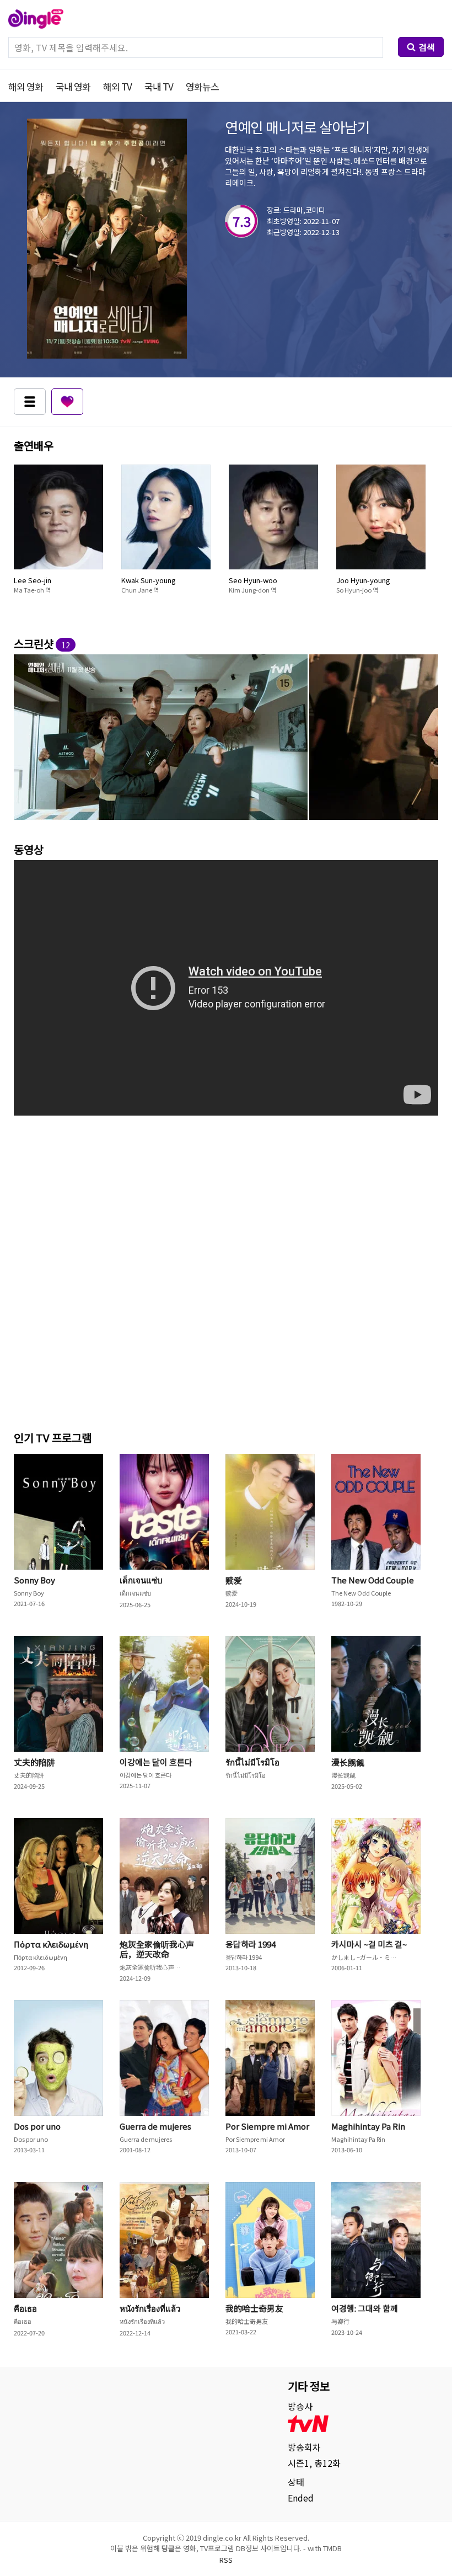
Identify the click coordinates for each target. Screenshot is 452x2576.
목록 (30, 402)
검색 (427, 47)
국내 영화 (73, 86)
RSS (226, 2560)
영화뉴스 (202, 86)
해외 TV (117, 86)
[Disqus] (226, 1270)
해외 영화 (26, 86)
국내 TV (159, 86)
